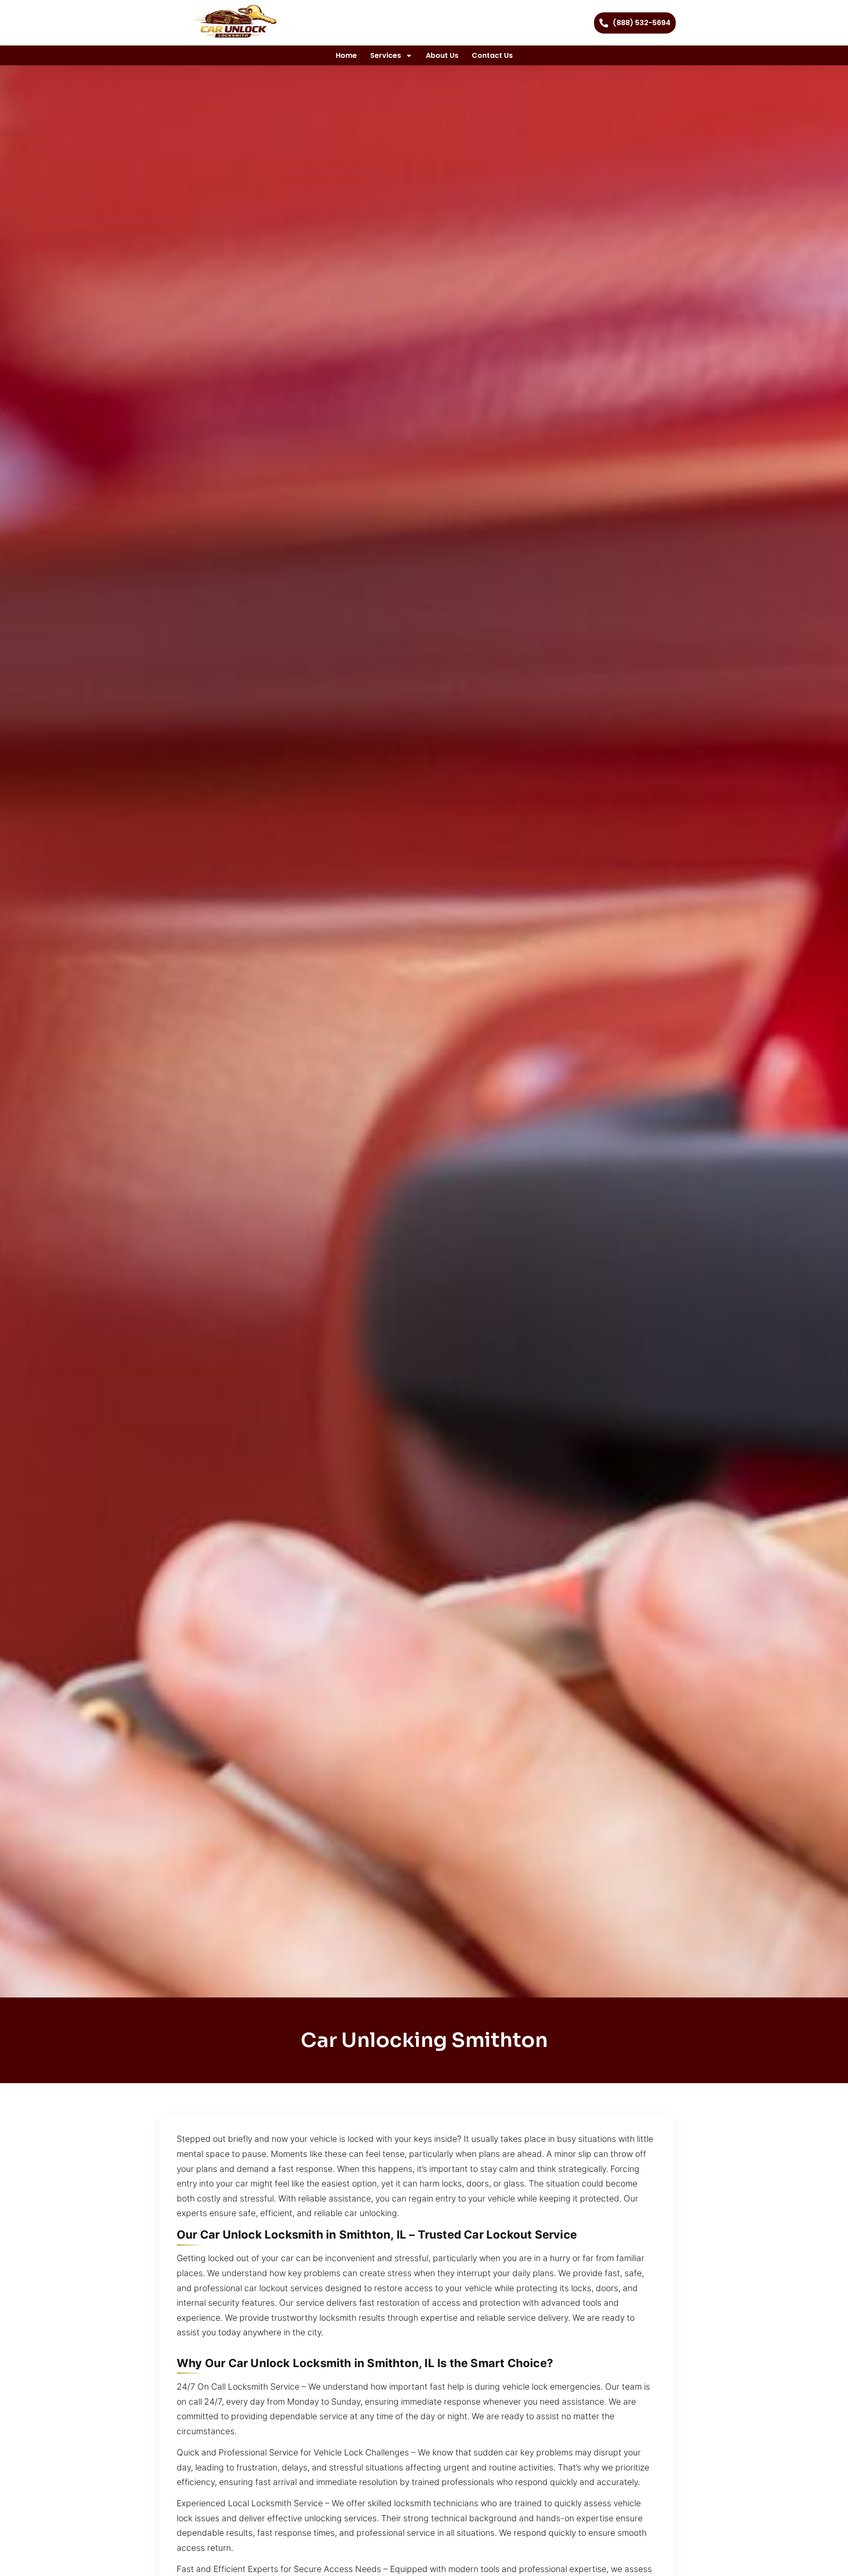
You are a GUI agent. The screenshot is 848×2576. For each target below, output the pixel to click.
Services (386, 55)
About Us (442, 55)
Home (346, 55)
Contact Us (492, 55)
